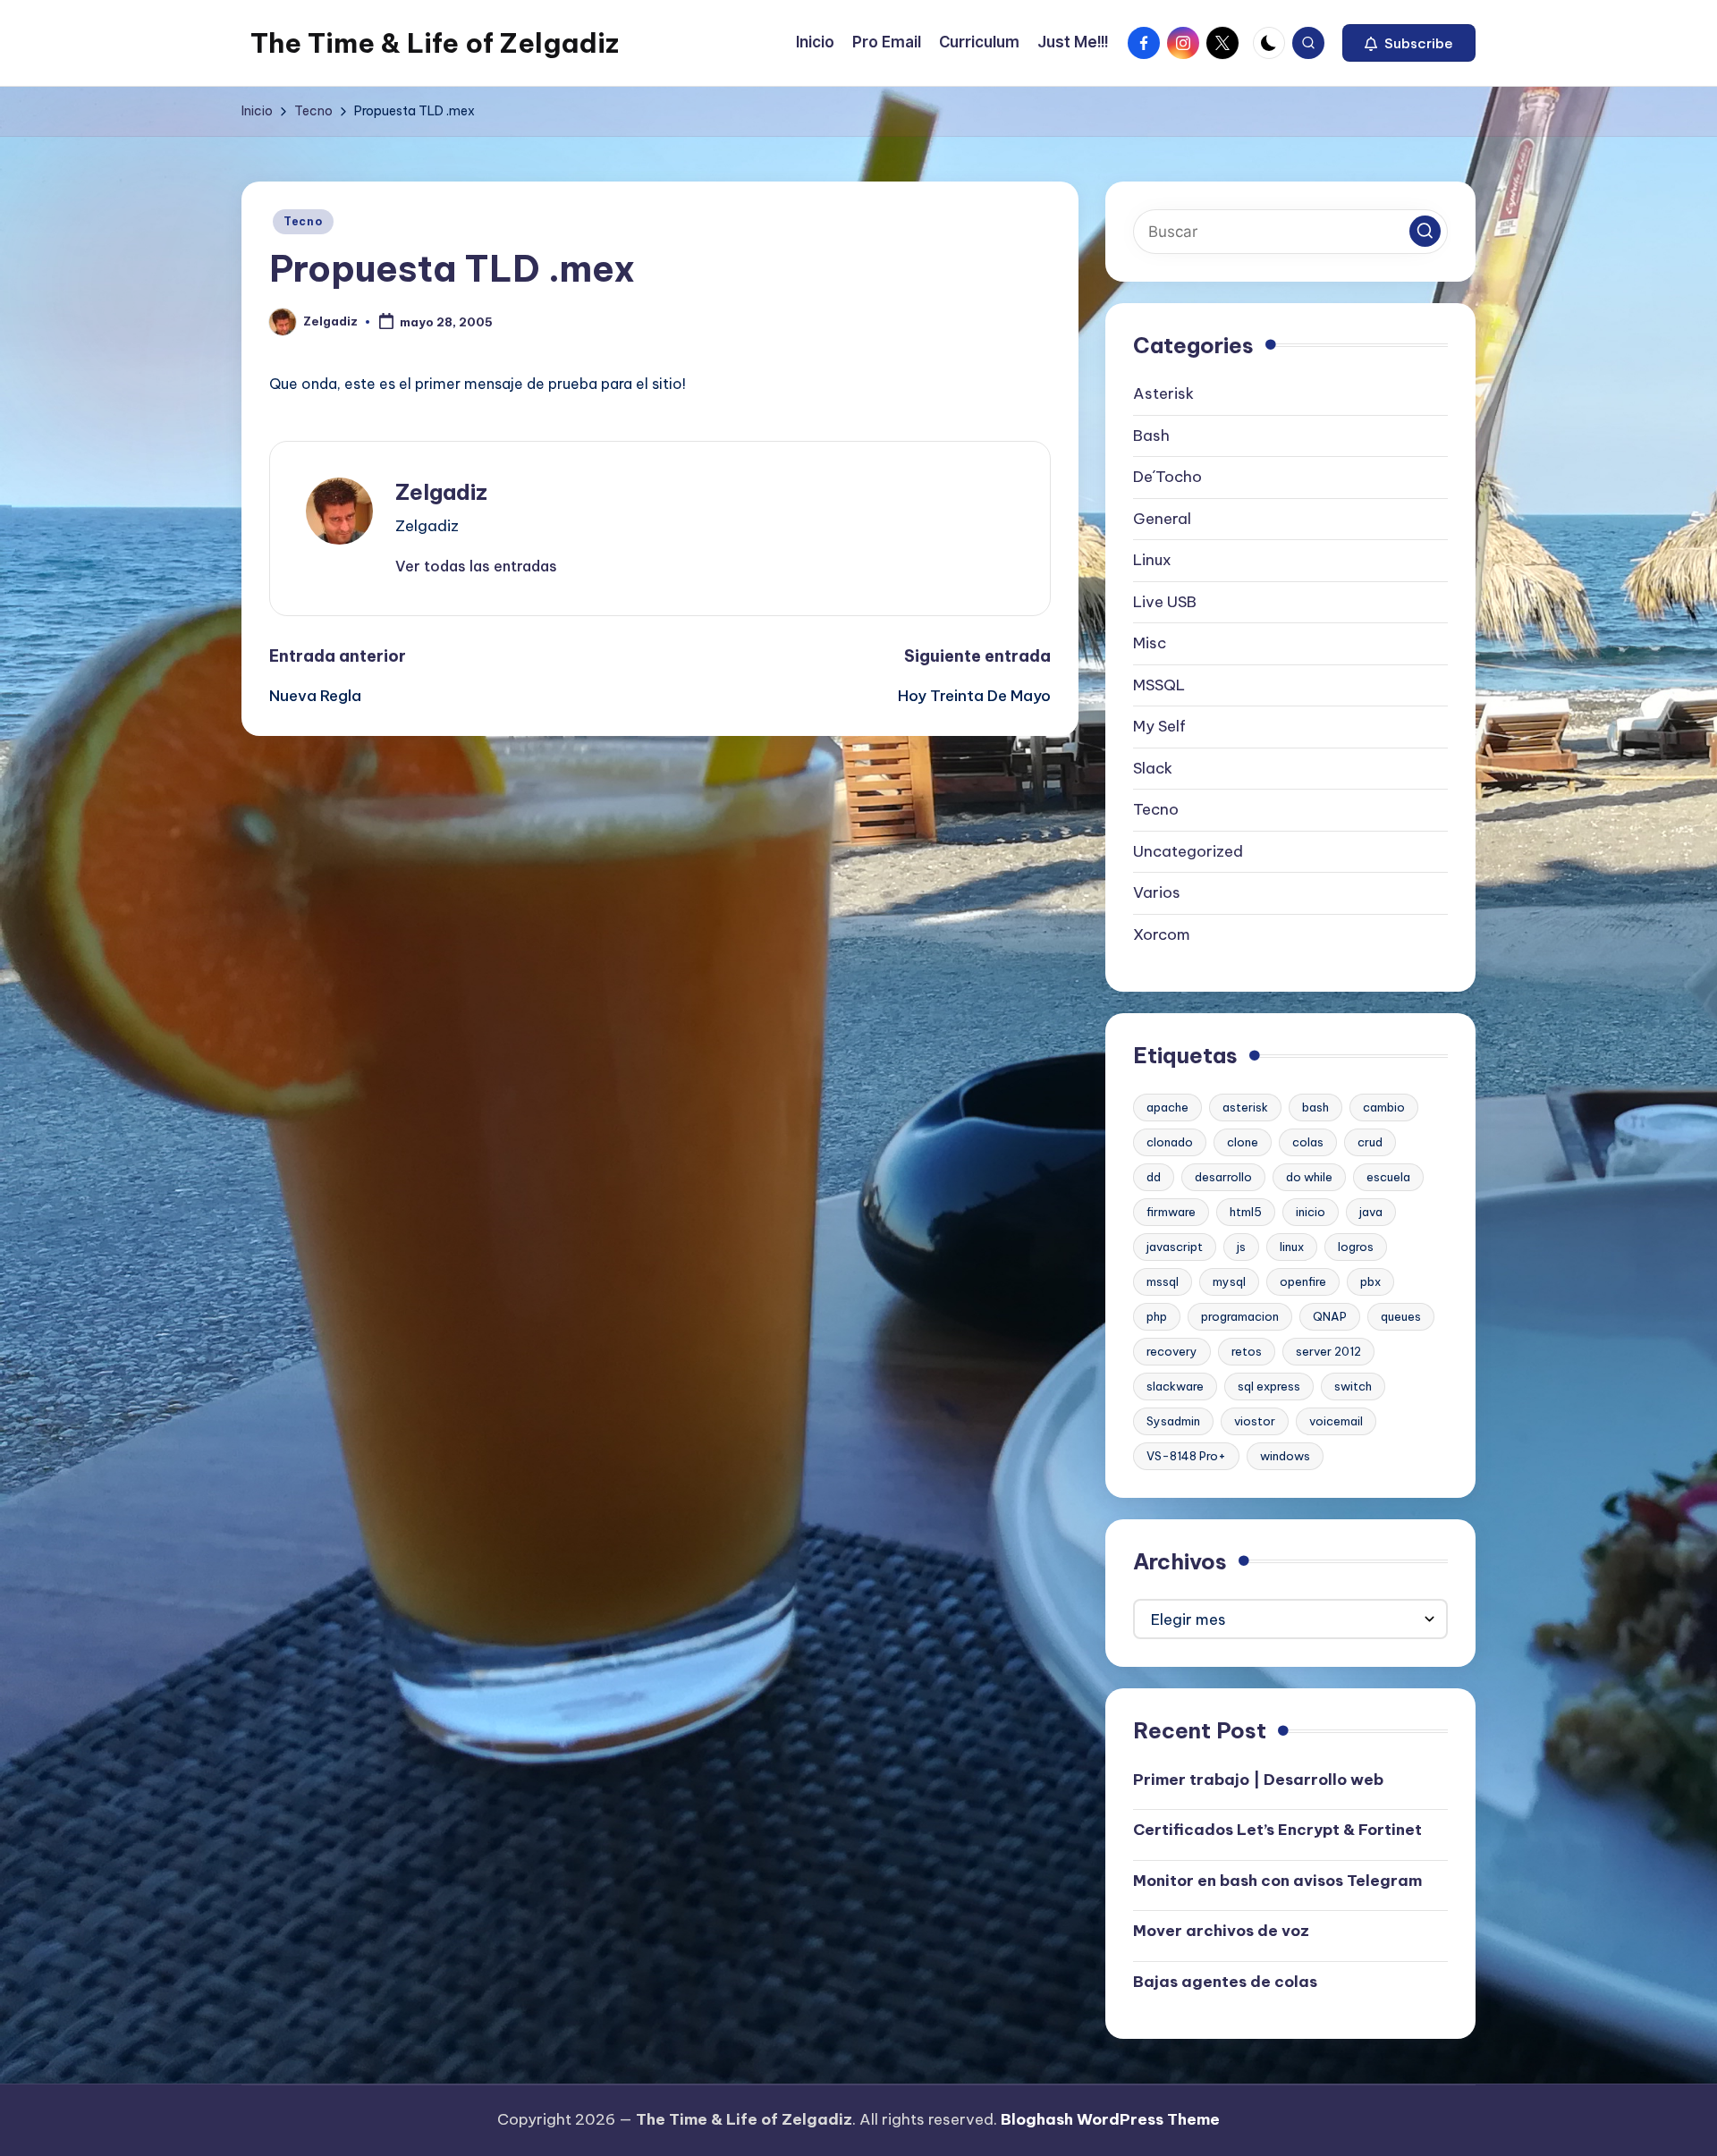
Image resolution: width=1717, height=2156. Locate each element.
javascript (1175, 1247)
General (1162, 519)
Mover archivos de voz (1221, 1931)
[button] (1409, 43)
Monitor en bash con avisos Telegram (1277, 1881)
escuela (1388, 1177)
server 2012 (1328, 1351)
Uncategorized (1188, 851)
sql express (1269, 1386)
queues (1401, 1316)
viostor (1255, 1421)
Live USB (1165, 602)
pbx (1370, 1281)
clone (1243, 1142)
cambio (1384, 1107)
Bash (1151, 435)
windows (1285, 1456)
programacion (1240, 1316)
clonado (1170, 1142)
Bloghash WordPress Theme (1110, 2119)
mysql (1229, 1281)
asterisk (1245, 1107)
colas (1308, 1142)
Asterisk (1163, 393)
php (1157, 1316)
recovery (1172, 1351)
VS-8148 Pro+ (1186, 1456)
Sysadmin (1173, 1421)
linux (1292, 1247)
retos (1247, 1351)
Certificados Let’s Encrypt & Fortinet (1277, 1830)
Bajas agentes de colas (1225, 1982)
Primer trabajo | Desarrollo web (1258, 1780)
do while (1309, 1177)
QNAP (1330, 1316)
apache (1167, 1107)
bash (1315, 1107)
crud (1370, 1142)
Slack (1153, 768)
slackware (1175, 1386)
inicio (1311, 1212)
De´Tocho (1167, 477)
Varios (1157, 892)
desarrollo (1223, 1177)
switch (1353, 1386)
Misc (1150, 643)
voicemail (1336, 1421)
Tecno (303, 221)
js (1241, 1247)
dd (1154, 1177)
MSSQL (1159, 685)
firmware (1171, 1212)
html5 (1246, 1212)
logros (1356, 1247)
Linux (1152, 560)
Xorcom (1162, 934)
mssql (1163, 1281)
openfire (1303, 1281)
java (1371, 1212)
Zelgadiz (441, 492)
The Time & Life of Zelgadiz (435, 43)
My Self (1159, 726)
